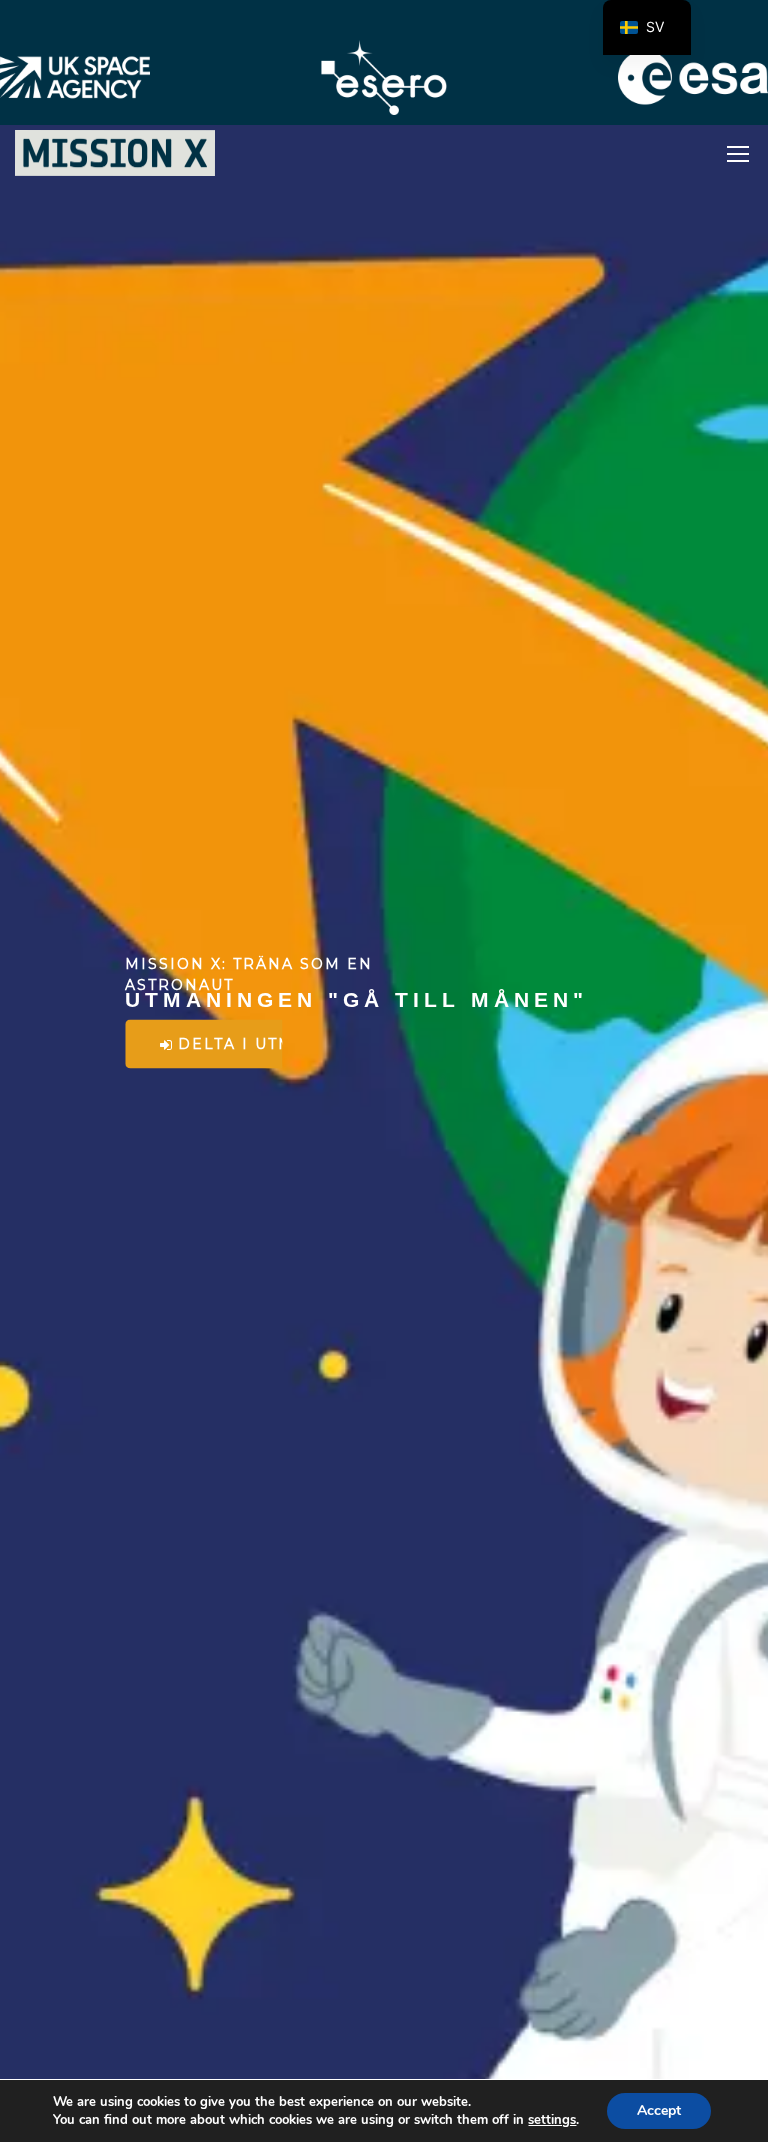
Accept (659, 2110)
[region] (384, 1071)
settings (552, 2120)
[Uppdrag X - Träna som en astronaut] (115, 153)
